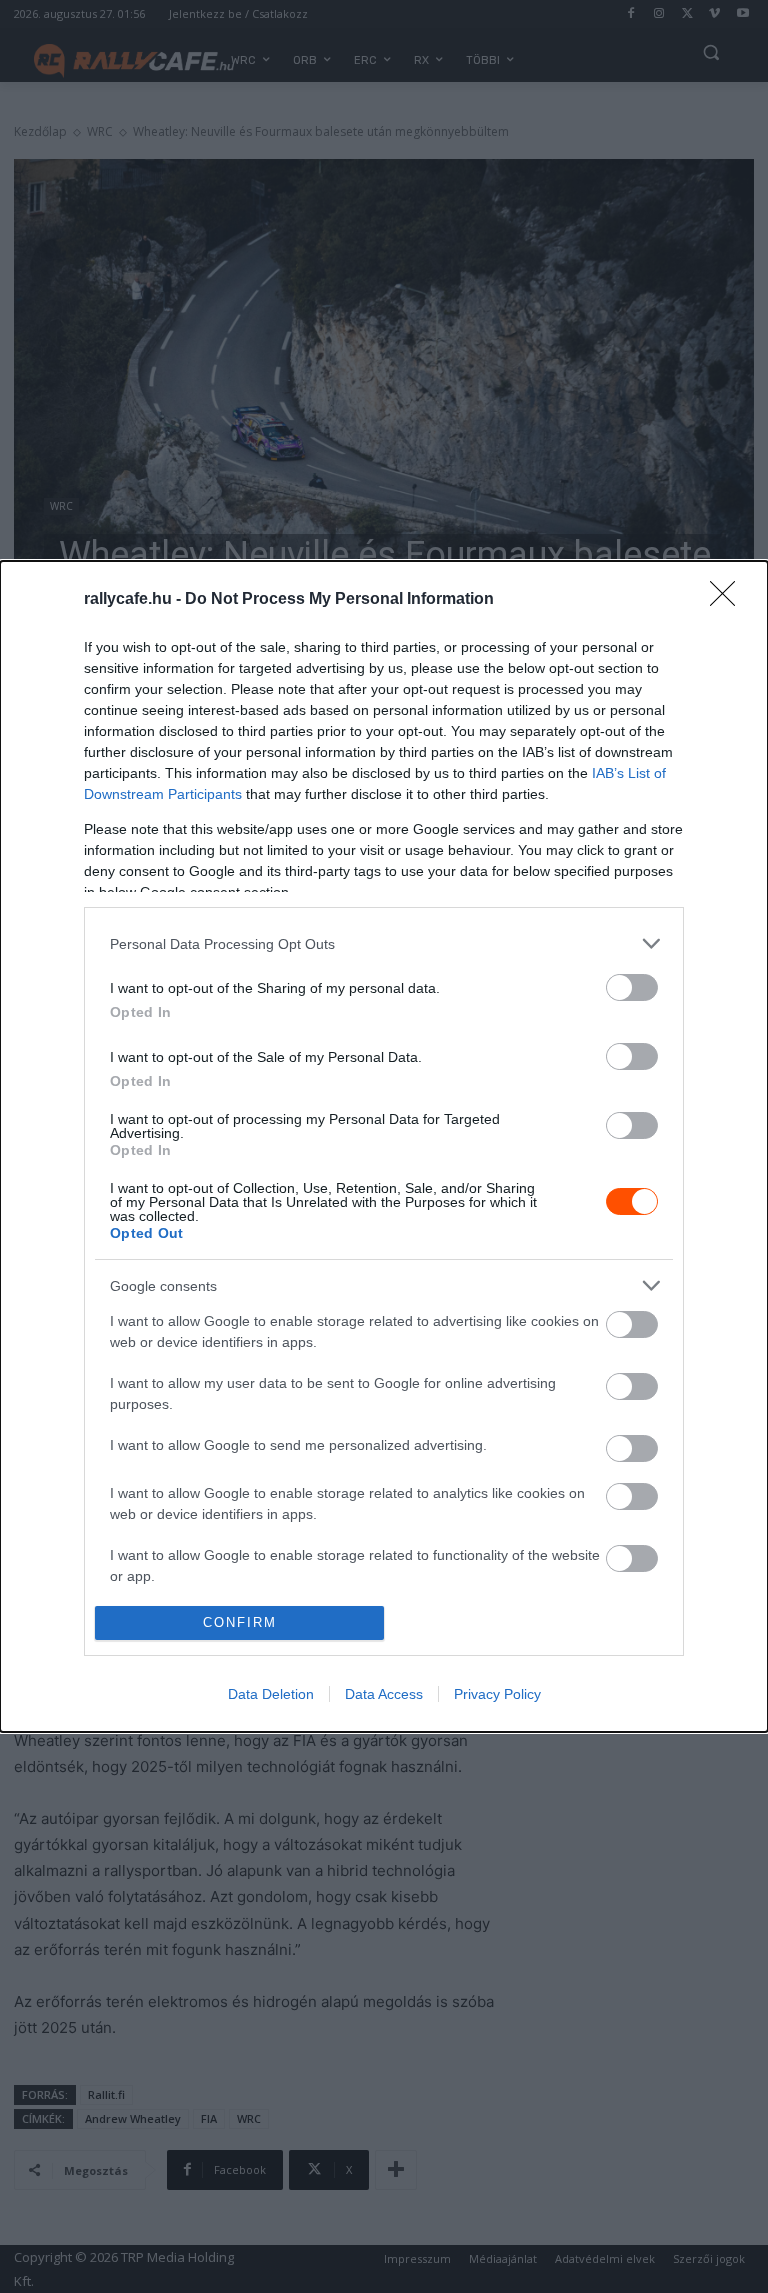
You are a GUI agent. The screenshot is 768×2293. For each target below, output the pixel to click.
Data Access (384, 1694)
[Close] (729, 600)
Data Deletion (271, 1694)
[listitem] (384, 943)
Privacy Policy (497, 1694)
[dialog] (384, 1146)
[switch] (632, 987)
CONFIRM (240, 1622)
